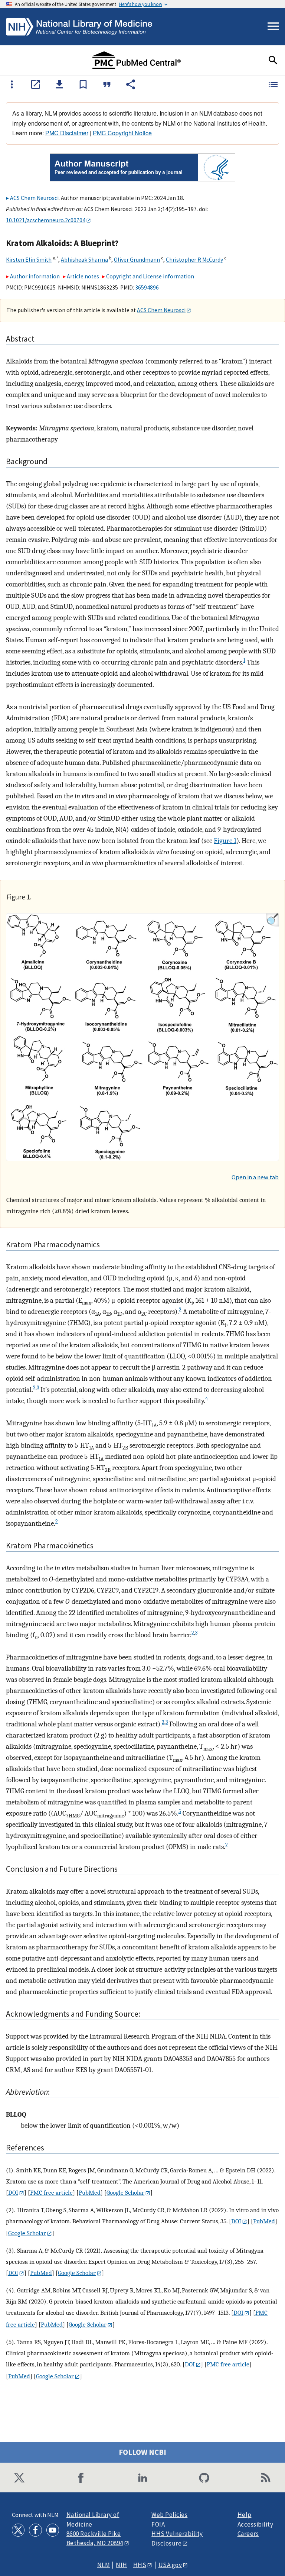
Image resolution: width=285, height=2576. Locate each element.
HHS (140, 2565)
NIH (122, 2565)
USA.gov (170, 2565)
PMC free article (51, 2192)
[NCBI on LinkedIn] (142, 2478)
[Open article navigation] (273, 84)
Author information (35, 276)
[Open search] (273, 60)
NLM (104, 2565)
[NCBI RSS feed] (266, 2478)
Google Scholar (125, 2192)
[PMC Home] (137, 60)
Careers (248, 2534)
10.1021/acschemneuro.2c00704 (46, 220)
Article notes (83, 276)
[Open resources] (12, 84)
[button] (36, 84)
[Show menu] (273, 27)
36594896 (147, 287)
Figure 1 (225, 841)
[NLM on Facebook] (35, 2530)
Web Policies (169, 2515)
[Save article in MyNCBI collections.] (83, 84)
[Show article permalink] (131, 84)
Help (245, 2515)
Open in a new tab (255, 1177)
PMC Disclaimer (67, 133)
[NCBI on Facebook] (81, 2478)
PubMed (90, 2192)
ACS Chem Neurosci (34, 198)
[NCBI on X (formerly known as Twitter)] (19, 2478)
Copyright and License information (150, 276)
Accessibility (255, 2525)
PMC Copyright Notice (122, 133)
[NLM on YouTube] (53, 2530)
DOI (13, 2192)
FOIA (158, 2525)
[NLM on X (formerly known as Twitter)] (18, 2530)
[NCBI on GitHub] (204, 2478)
